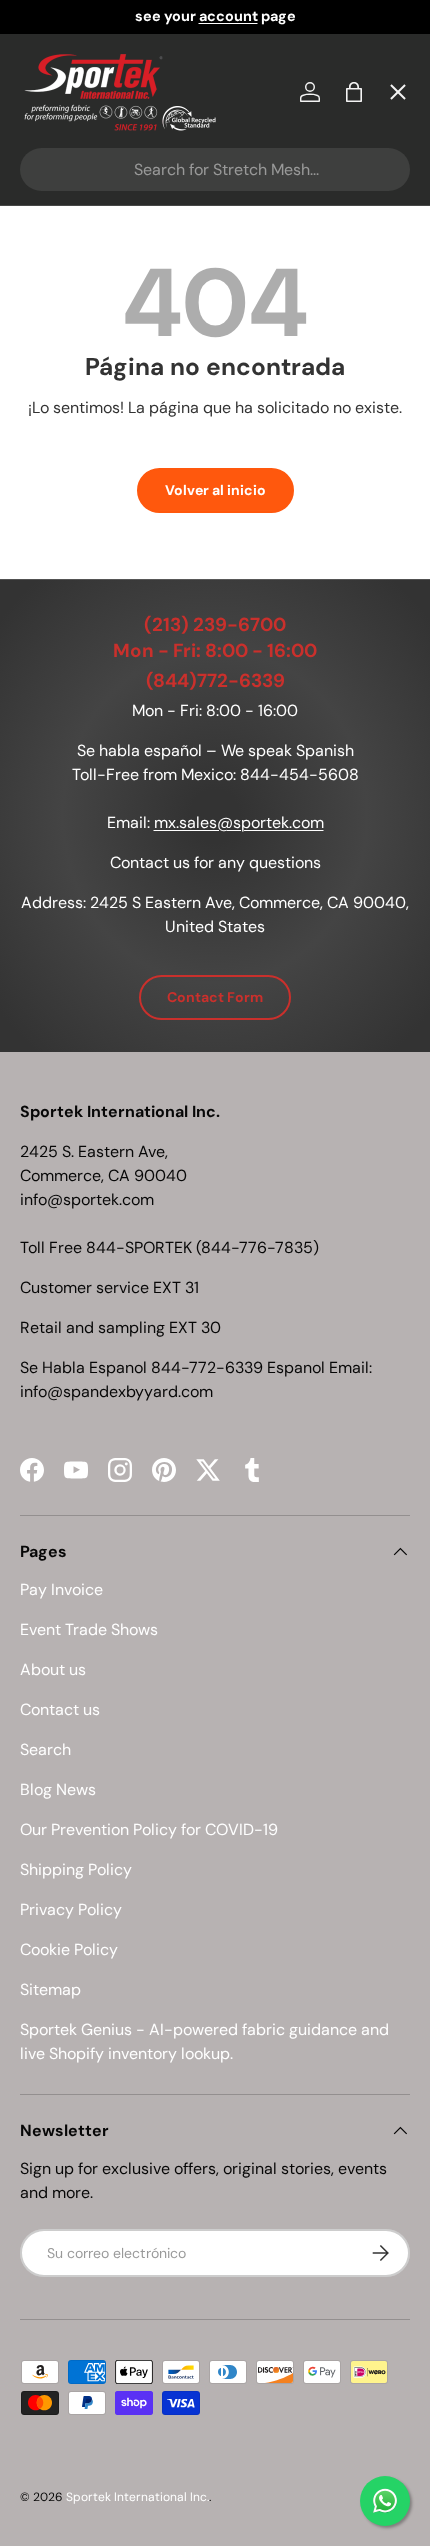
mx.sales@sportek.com (239, 822)
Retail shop (79, 500)
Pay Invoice (80, 427)
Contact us (60, 1709)
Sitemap (50, 1989)
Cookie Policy (69, 1949)
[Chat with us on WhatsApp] (385, 2501)
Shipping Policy (76, 1869)
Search (45, 1749)
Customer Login (99, 573)
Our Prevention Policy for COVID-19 (149, 1829)
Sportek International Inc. (137, 2497)
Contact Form (215, 997)
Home (59, 135)
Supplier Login (91, 646)
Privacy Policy (71, 1909)
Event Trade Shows (89, 1629)
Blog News (58, 1789)
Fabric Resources (104, 719)
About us (53, 1669)
